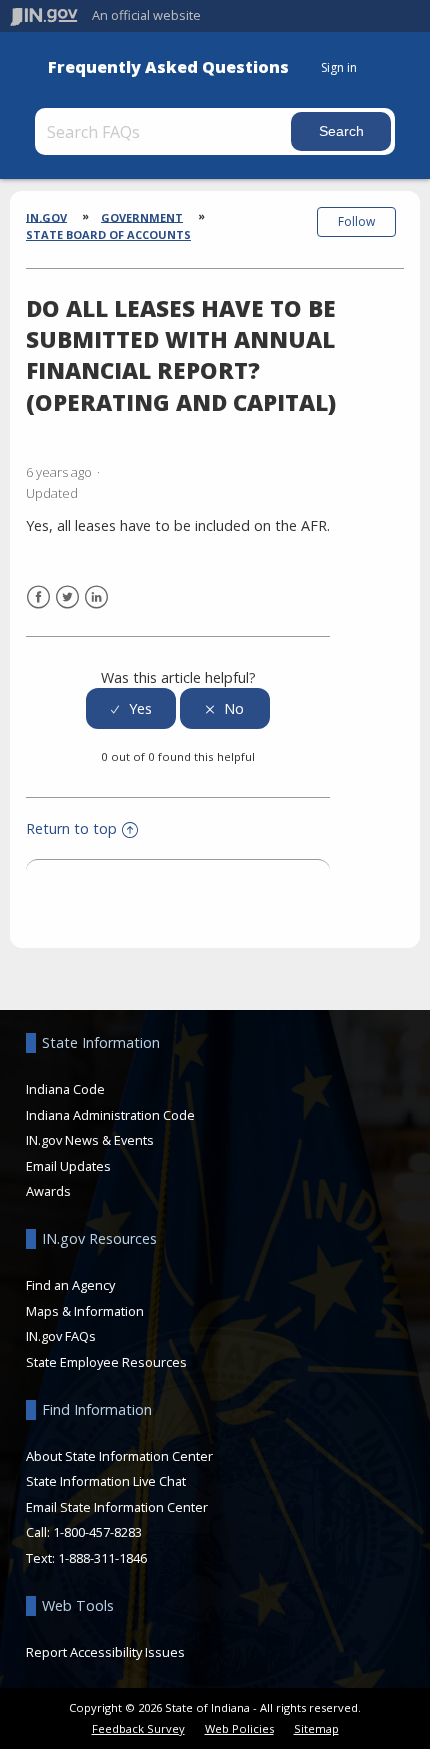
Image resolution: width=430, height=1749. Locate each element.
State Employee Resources (106, 1362)
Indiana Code (65, 1089)
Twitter (67, 597)
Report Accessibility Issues (105, 1652)
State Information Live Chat (106, 1481)
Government (142, 216)
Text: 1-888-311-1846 (86, 1558)
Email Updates (68, 1166)
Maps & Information (85, 1311)
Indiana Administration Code (110, 1115)
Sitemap (316, 1728)
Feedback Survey (138, 1728)
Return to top (71, 828)
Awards (48, 1191)
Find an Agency (70, 1285)
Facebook (38, 597)
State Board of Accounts (108, 234)
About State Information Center (119, 1456)
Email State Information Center (117, 1507)
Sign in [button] (339, 67)
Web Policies (239, 1728)
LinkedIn (96, 597)
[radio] (131, 708)
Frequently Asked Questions (168, 67)
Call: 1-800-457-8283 (84, 1532)
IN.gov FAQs (61, 1336)
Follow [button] (356, 221)
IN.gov (46, 216)
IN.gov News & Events (90, 1140)
